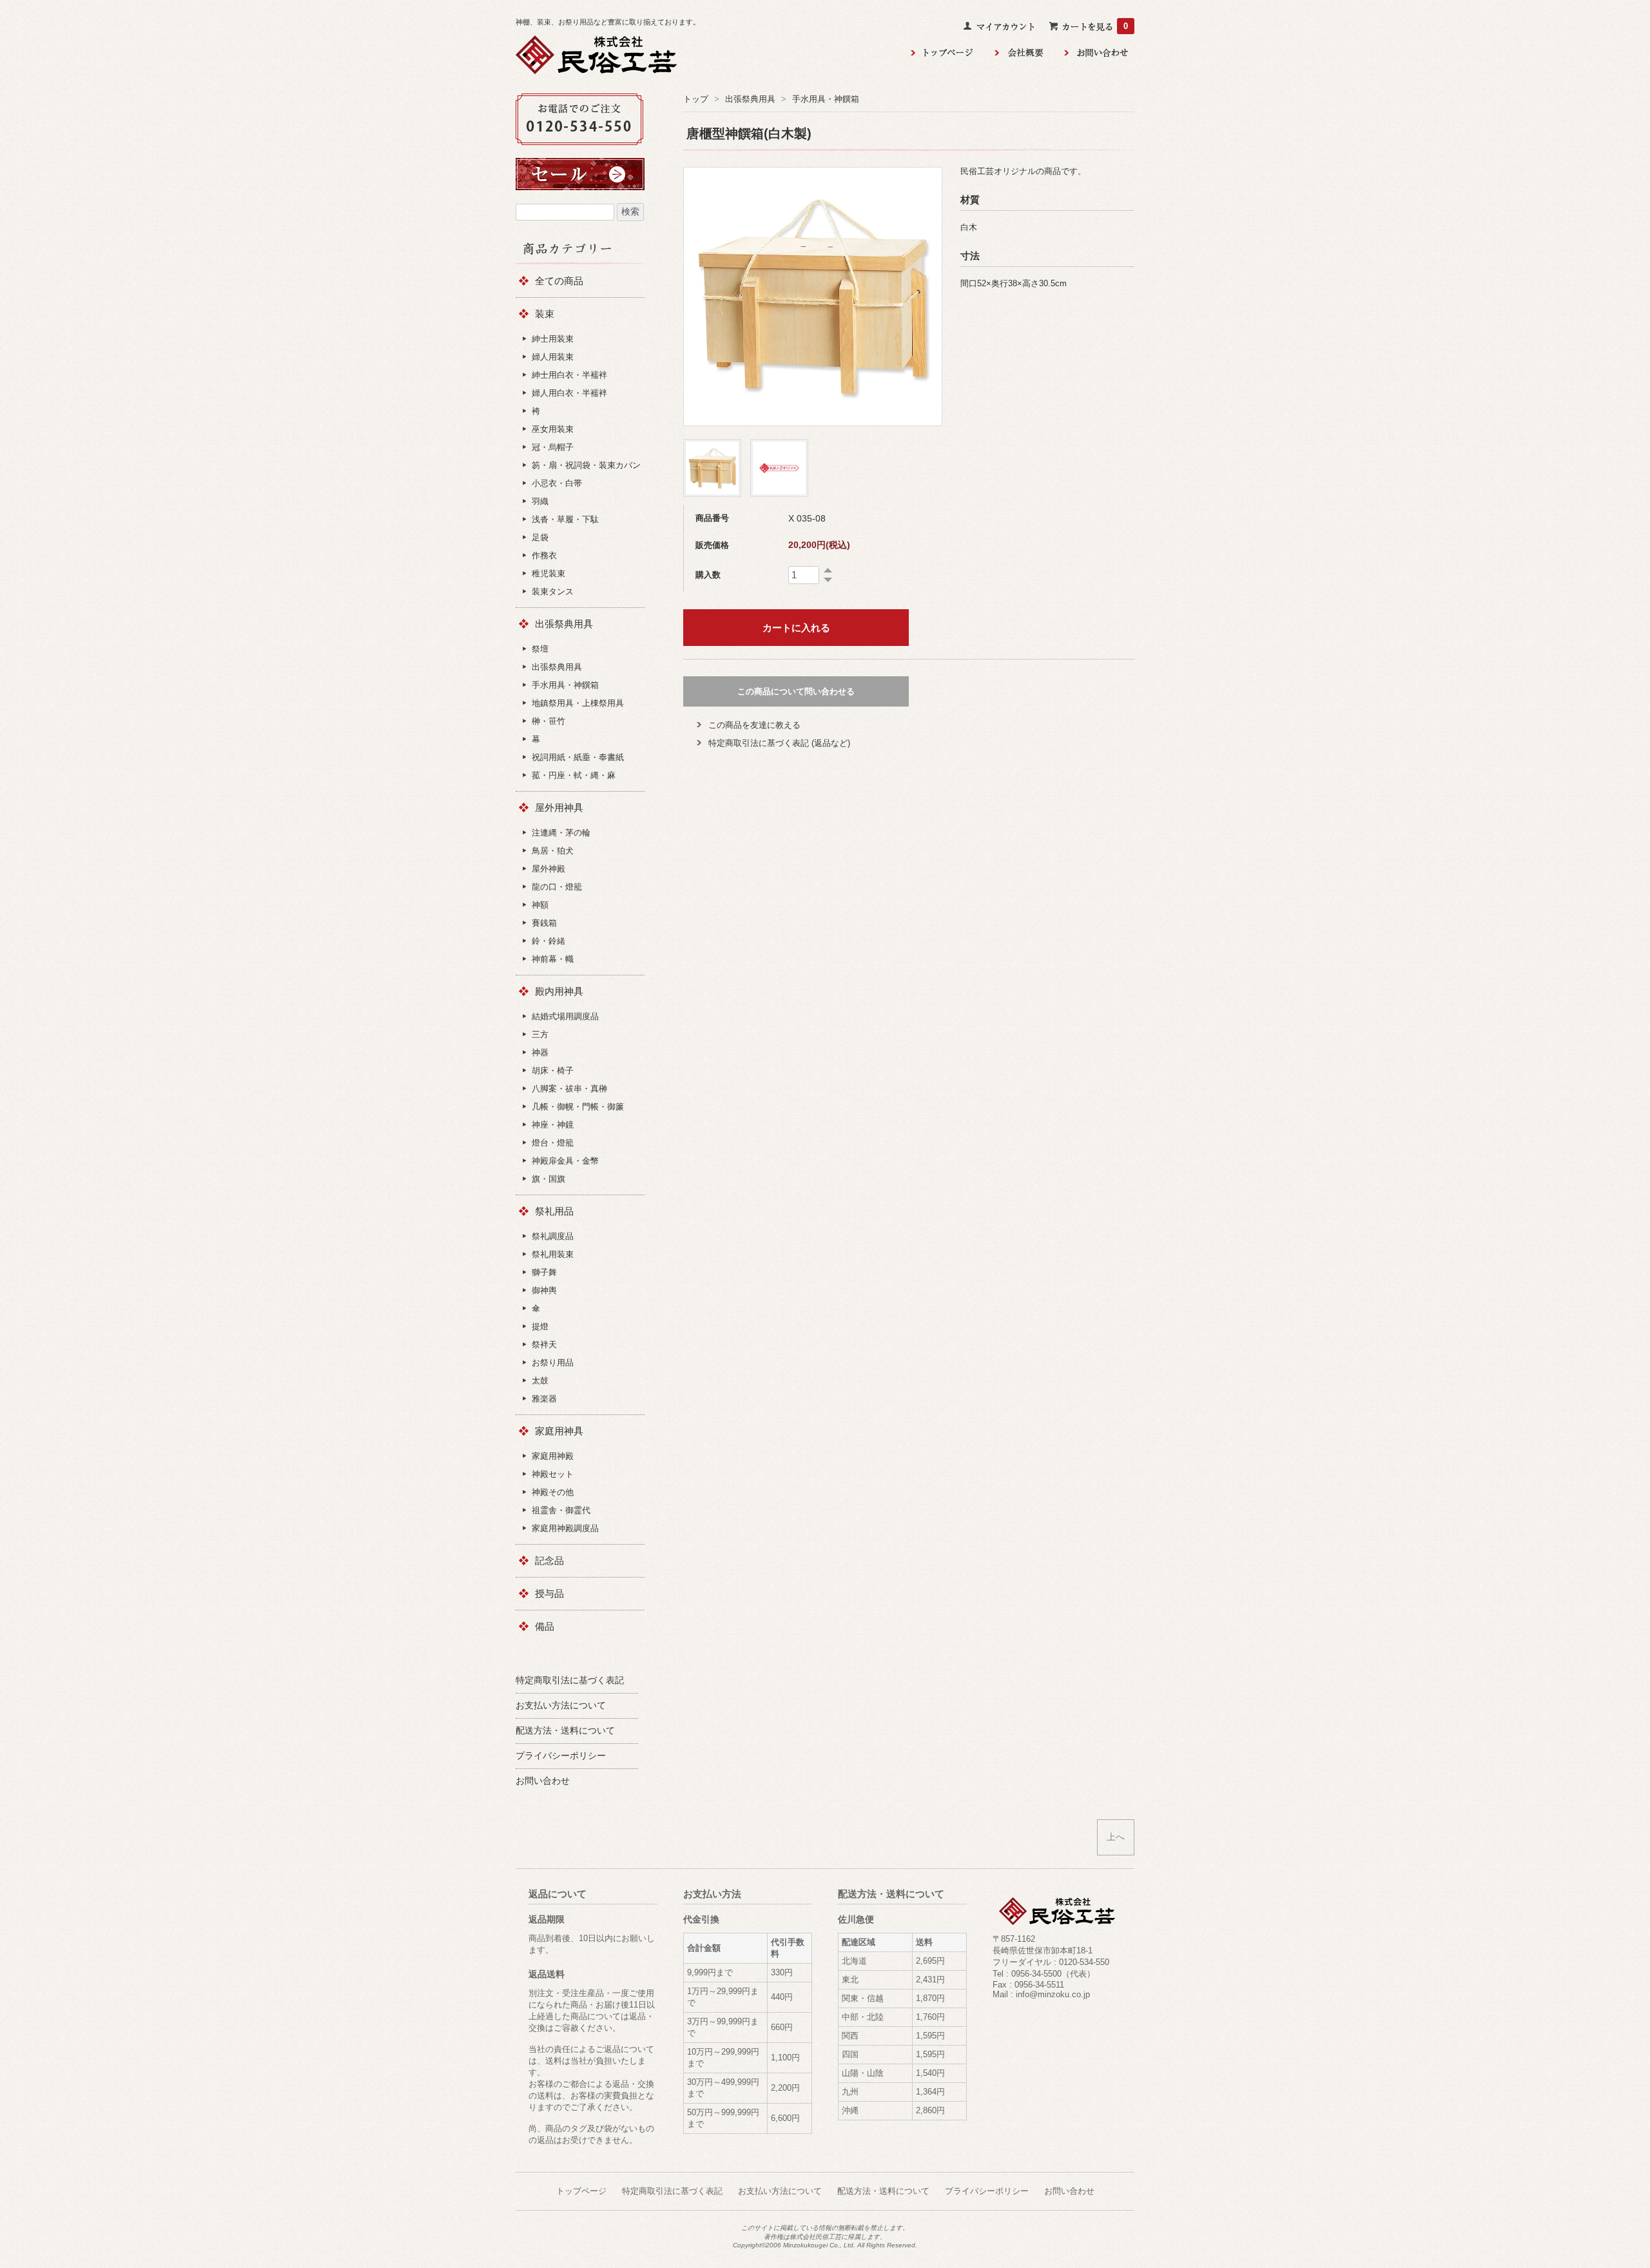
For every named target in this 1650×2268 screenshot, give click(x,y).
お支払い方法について (780, 2191)
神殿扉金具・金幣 (565, 1161)
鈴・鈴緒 (548, 941)
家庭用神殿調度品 (565, 1528)
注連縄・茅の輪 (561, 833)
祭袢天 (544, 1344)
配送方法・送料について (883, 2191)
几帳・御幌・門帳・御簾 (578, 1107)
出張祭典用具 (750, 99)
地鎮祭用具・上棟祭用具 (578, 703)
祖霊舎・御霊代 (561, 1510)
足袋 (540, 537)
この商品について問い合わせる (796, 691)
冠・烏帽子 (553, 447)
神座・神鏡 (553, 1125)
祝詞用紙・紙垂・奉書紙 (578, 757)
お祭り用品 (553, 1363)
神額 (540, 905)
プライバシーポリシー (987, 2191)
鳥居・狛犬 (553, 851)
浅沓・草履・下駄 (565, 519)
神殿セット (553, 1474)
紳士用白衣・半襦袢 (569, 375)
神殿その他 (553, 1492)
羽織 (540, 501)
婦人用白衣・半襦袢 (569, 393)
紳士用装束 (553, 339)
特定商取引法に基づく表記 (672, 2191)
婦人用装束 (553, 357)
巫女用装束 (553, 429)
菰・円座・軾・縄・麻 (574, 775)
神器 (540, 1052)
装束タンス (553, 591)
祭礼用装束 (553, 1254)
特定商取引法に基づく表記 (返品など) (779, 743)
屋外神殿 (548, 869)
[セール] (580, 167)
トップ (696, 99)
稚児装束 (548, 573)
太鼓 (540, 1381)
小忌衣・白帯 (557, 483)
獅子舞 (544, 1272)
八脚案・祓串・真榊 (569, 1089)
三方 (540, 1034)
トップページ (581, 2191)
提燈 (540, 1326)
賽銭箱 (544, 923)
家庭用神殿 (553, 1456)
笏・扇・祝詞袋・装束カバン (586, 465)
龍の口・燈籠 (557, 887)
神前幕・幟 (553, 959)
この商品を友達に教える (754, 725)
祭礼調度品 (553, 1236)
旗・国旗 (548, 1179)
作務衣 (544, 555)
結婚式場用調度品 (565, 1016)
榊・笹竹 (548, 721)
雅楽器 (544, 1399)
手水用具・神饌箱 (826, 99)
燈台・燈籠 (553, 1143)
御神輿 (544, 1290)
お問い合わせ (1069, 2191)
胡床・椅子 (553, 1070)
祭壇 (540, 649)
